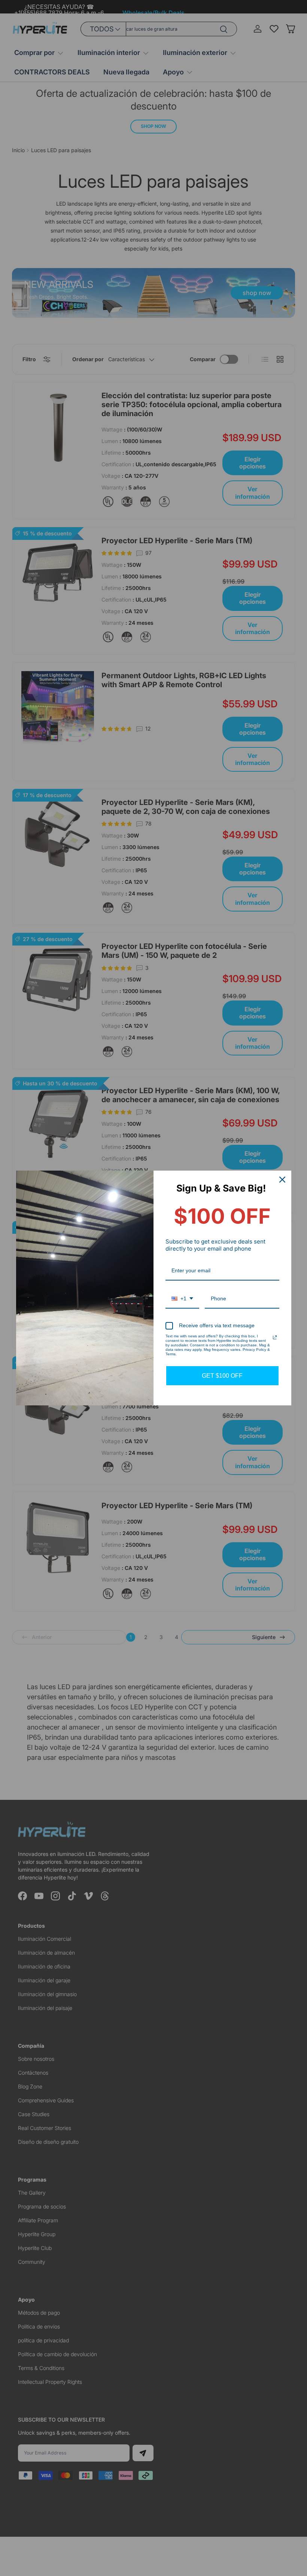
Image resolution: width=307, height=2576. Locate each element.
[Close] (282, 1180)
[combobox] (182, 1299)
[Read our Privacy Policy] (275, 1337)
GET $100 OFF (222, 1376)
